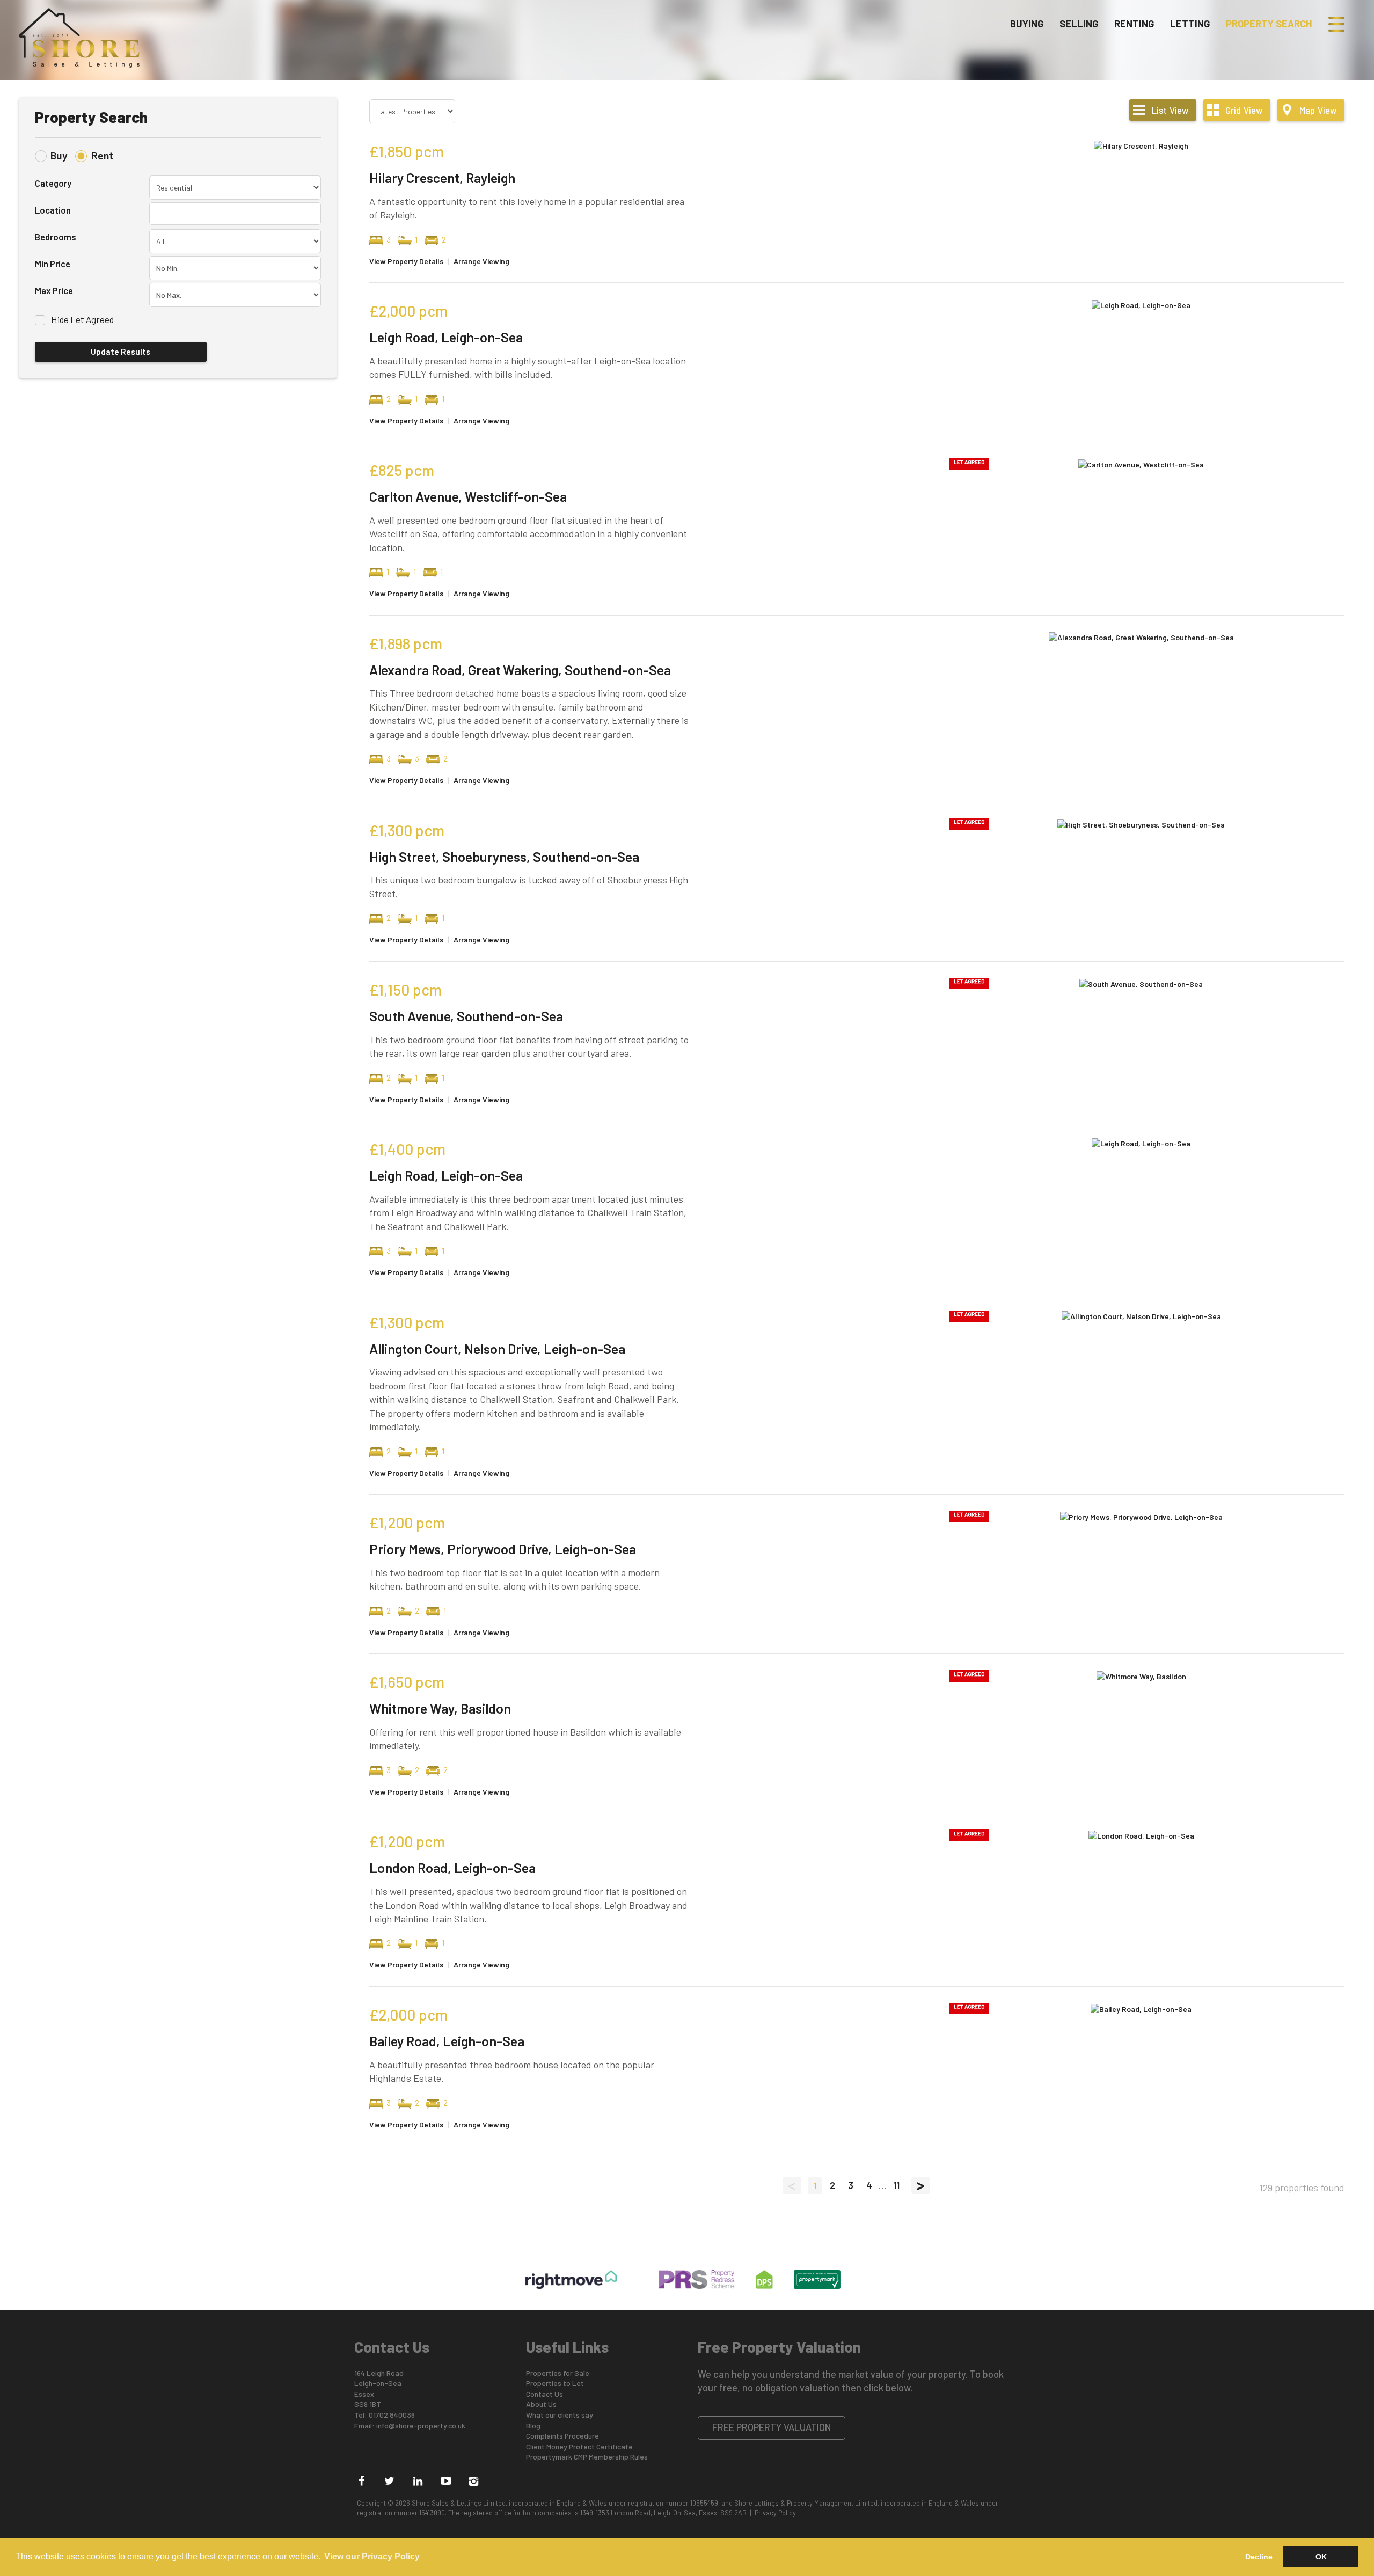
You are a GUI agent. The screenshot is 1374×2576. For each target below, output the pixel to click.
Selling (1079, 24)
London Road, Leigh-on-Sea (452, 1868)
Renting (1134, 24)
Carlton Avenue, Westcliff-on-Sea (468, 496)
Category (53, 183)
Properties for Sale (558, 2373)
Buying (1027, 24)
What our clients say (560, 2415)
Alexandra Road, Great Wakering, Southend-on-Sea (520, 670)
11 (896, 2185)
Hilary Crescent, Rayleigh (442, 178)
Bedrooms (56, 237)
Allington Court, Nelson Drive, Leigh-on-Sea (497, 1349)
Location (53, 210)
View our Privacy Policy (372, 2556)
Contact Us (545, 2394)
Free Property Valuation (772, 2427)
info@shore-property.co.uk (421, 2425)
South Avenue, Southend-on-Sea (466, 1016)
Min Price (53, 264)
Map (1318, 110)
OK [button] (1321, 2557)
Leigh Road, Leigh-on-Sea (446, 337)
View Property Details (406, 261)
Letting (1190, 24)
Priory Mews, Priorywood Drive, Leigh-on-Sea (503, 1549)
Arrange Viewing (481, 261)
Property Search (1269, 24)
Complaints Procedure (562, 2436)
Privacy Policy (775, 2513)
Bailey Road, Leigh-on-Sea (447, 2041)
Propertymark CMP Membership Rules (587, 2457)
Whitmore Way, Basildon (440, 1708)
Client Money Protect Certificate (579, 2446)
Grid (1244, 110)
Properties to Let (555, 2383)
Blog (533, 2425)
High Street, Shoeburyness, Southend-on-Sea (504, 857)
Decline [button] (1259, 2557)
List (1170, 110)
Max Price (54, 290)
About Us (541, 2404)
